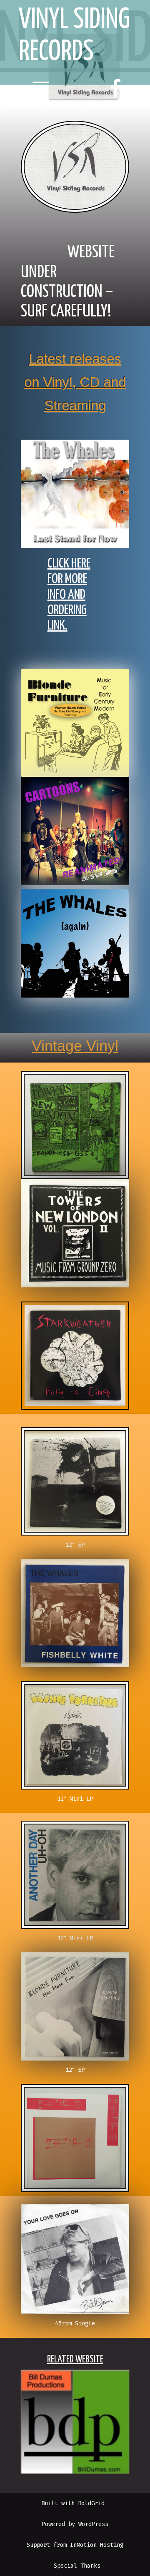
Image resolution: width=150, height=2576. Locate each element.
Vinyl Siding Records (74, 36)
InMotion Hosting (97, 2545)
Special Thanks (77, 2566)
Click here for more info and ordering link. (69, 595)
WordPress (93, 2524)
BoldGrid (91, 2503)
